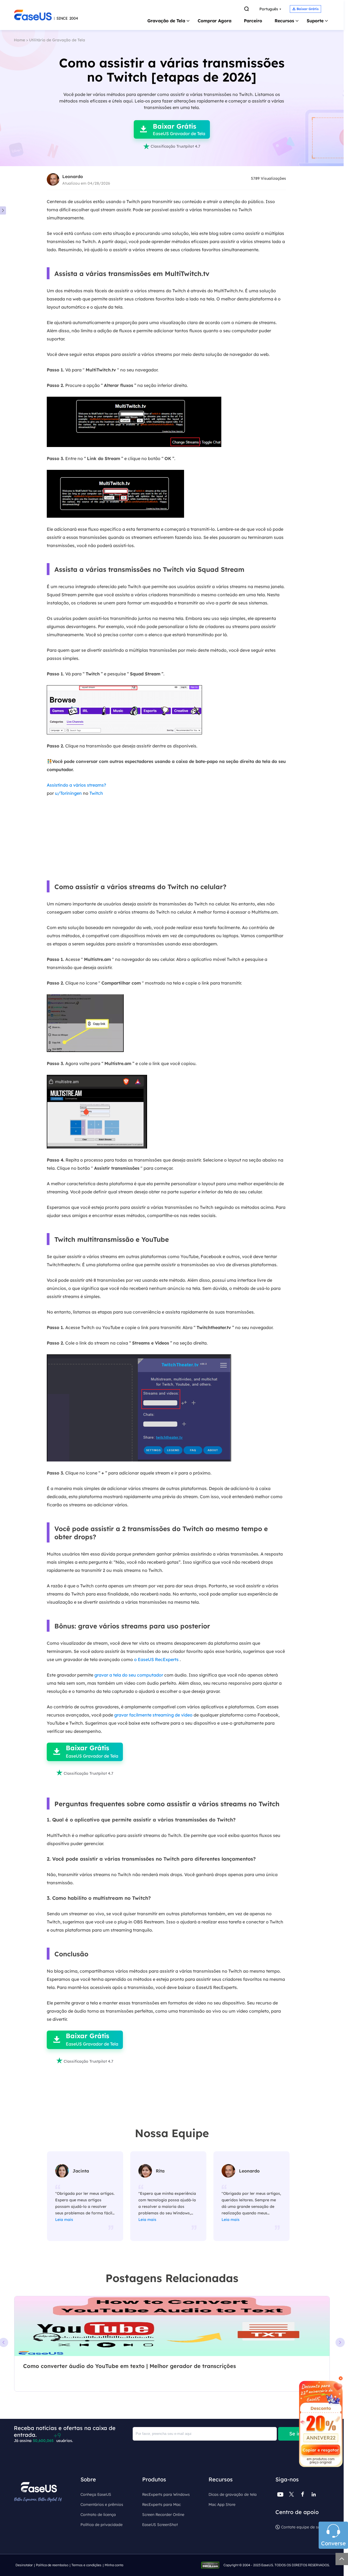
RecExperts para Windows (166, 2494)
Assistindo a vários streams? (76, 785)
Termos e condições (86, 2565)
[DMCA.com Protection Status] (212, 2565)
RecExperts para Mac (161, 2504)
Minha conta (114, 2565)
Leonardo (73, 176)
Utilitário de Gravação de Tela (57, 40)
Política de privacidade (102, 2525)
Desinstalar (24, 2565)
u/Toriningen (68, 793)
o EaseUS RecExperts (156, 1659)
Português (269, 9)
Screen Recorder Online (163, 2515)
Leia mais (64, 2220)
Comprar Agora (215, 21)
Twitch (96, 793)
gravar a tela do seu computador (129, 1675)
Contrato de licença (98, 2515)
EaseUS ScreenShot (160, 2525)
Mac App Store (222, 2504)
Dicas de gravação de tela (233, 2494)
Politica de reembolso (52, 2565)
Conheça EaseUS (96, 2494)
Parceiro (253, 21)
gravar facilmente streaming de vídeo (153, 1715)
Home (19, 40)
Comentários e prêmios (102, 2504)
